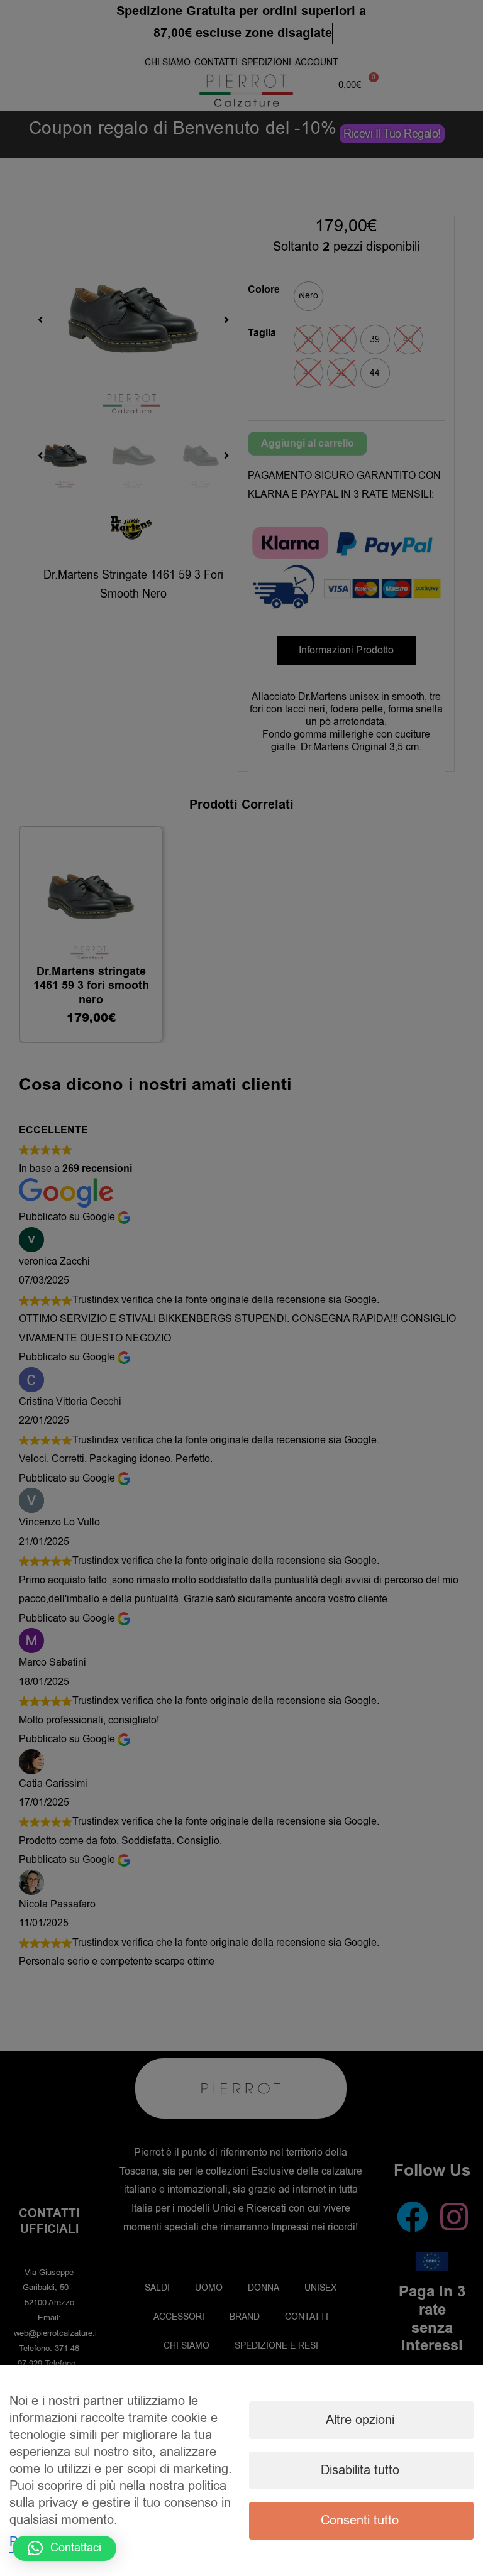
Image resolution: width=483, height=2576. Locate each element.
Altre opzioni (360, 2420)
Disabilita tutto (360, 2470)
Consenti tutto (360, 2520)
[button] (64, 2548)
